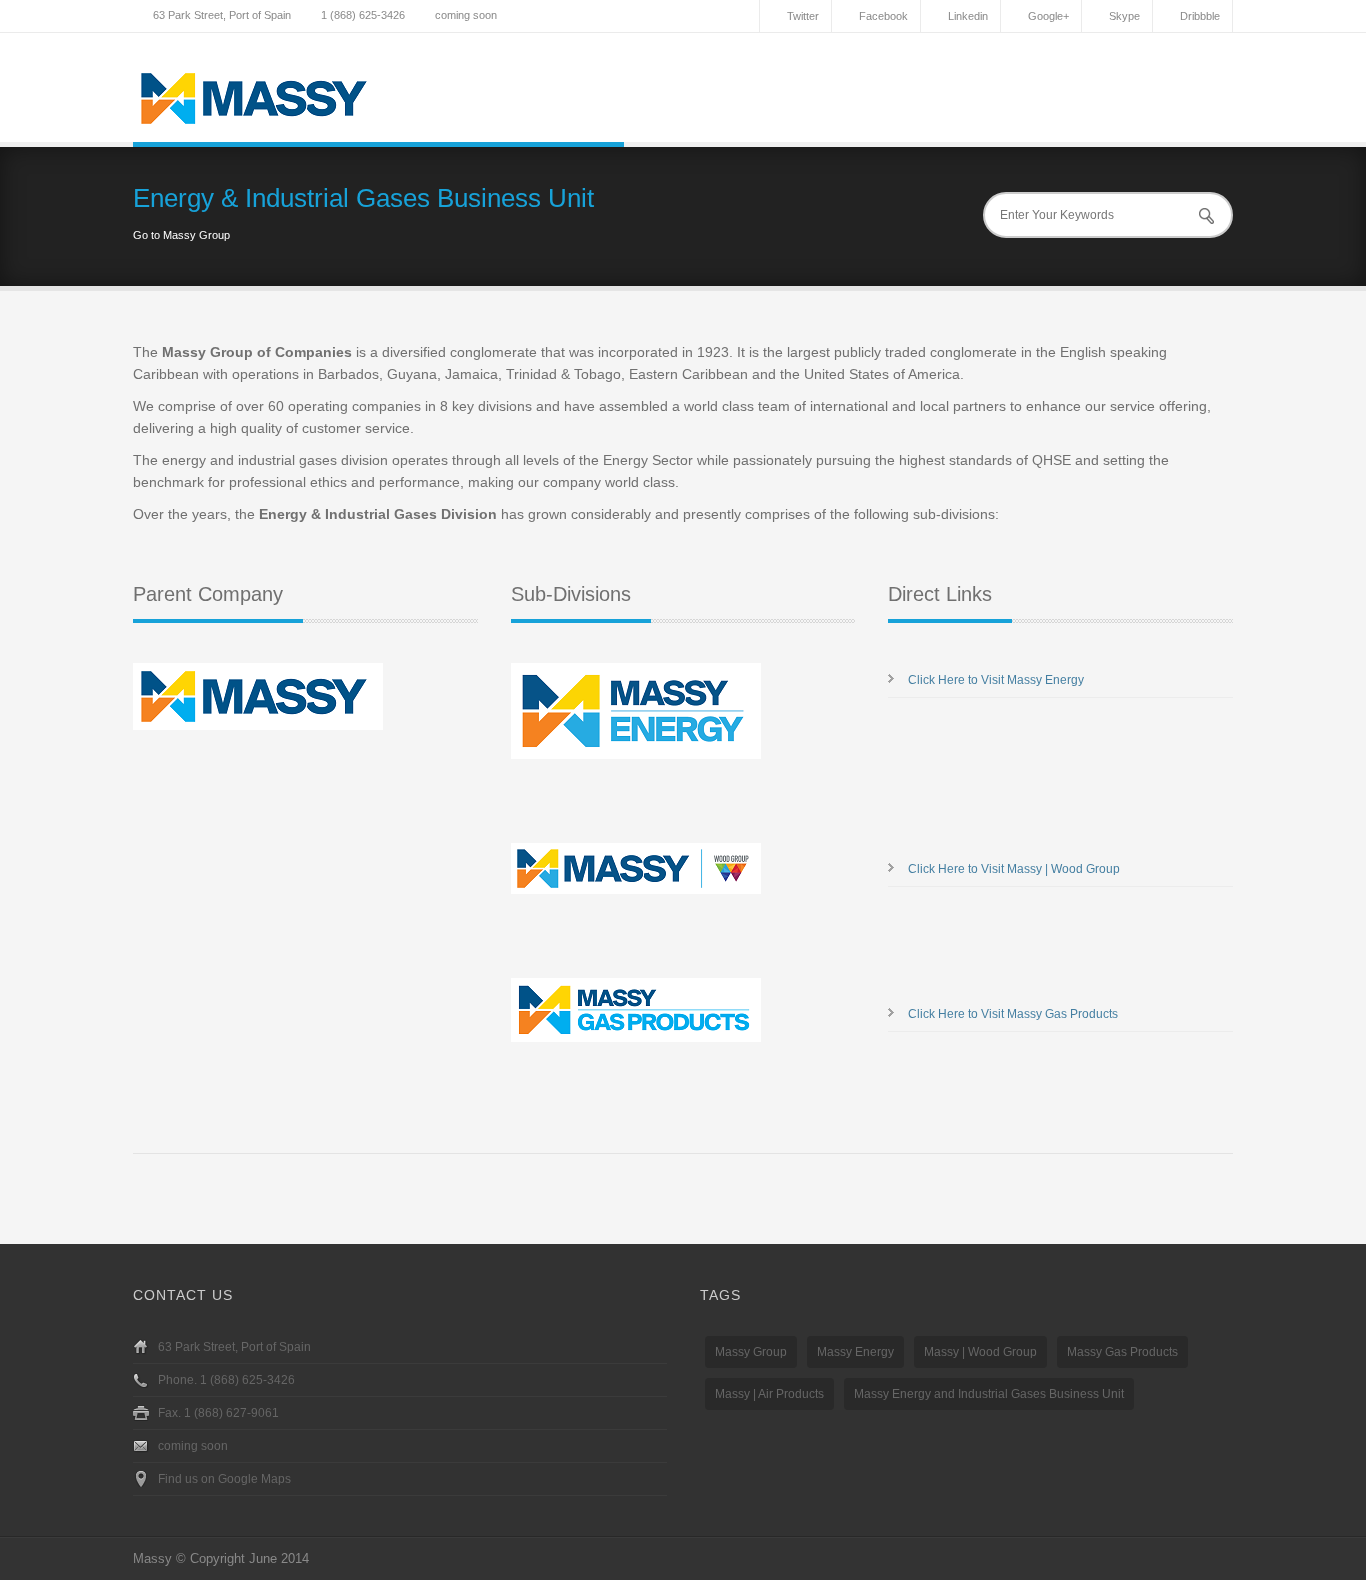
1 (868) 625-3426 (363, 15)
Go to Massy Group (181, 235)
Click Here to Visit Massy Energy (996, 680)
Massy (152, 1558)
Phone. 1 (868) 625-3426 (226, 1380)
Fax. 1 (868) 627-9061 (218, 1413)
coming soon (466, 15)
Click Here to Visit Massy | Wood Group (1014, 869)
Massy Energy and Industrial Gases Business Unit (989, 1394)
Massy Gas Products (1122, 1352)
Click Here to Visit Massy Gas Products (1013, 1014)
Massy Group (751, 1352)
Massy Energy (855, 1352)
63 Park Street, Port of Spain (222, 15)
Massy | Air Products (769, 1394)
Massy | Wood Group (980, 1352)
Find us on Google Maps (224, 1479)
